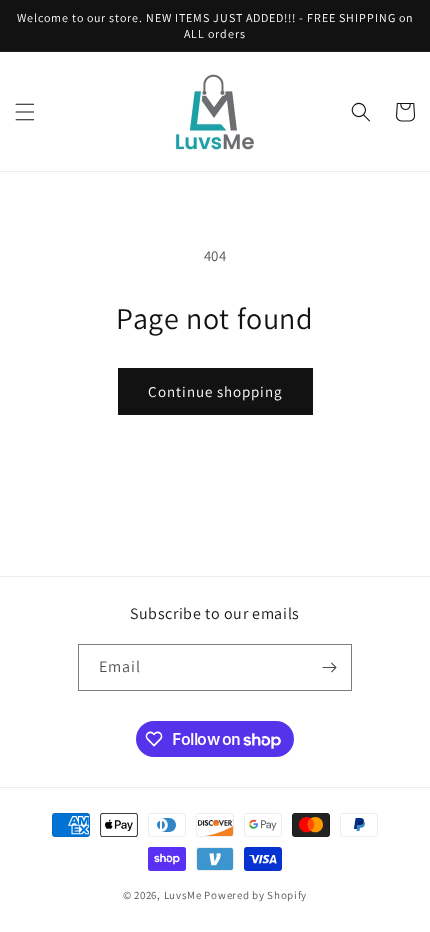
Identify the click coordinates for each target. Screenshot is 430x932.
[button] (25, 112)
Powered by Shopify (255, 895)
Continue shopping (215, 391)
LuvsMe (183, 895)
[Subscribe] (329, 667)
